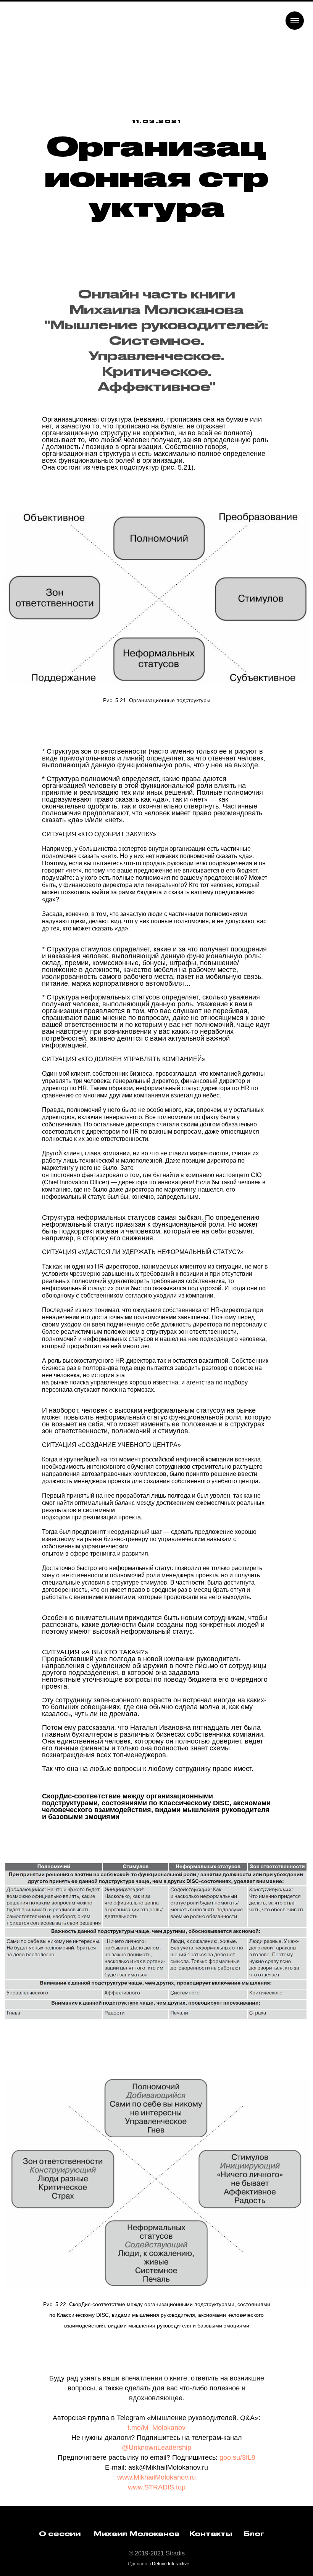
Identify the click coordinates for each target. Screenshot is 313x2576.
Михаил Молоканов (136, 2571)
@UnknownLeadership (156, 2485)
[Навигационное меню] (295, 21)
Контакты (211, 2571)
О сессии (60, 2571)
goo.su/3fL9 (237, 2495)
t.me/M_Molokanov (156, 2465)
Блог (254, 2571)
